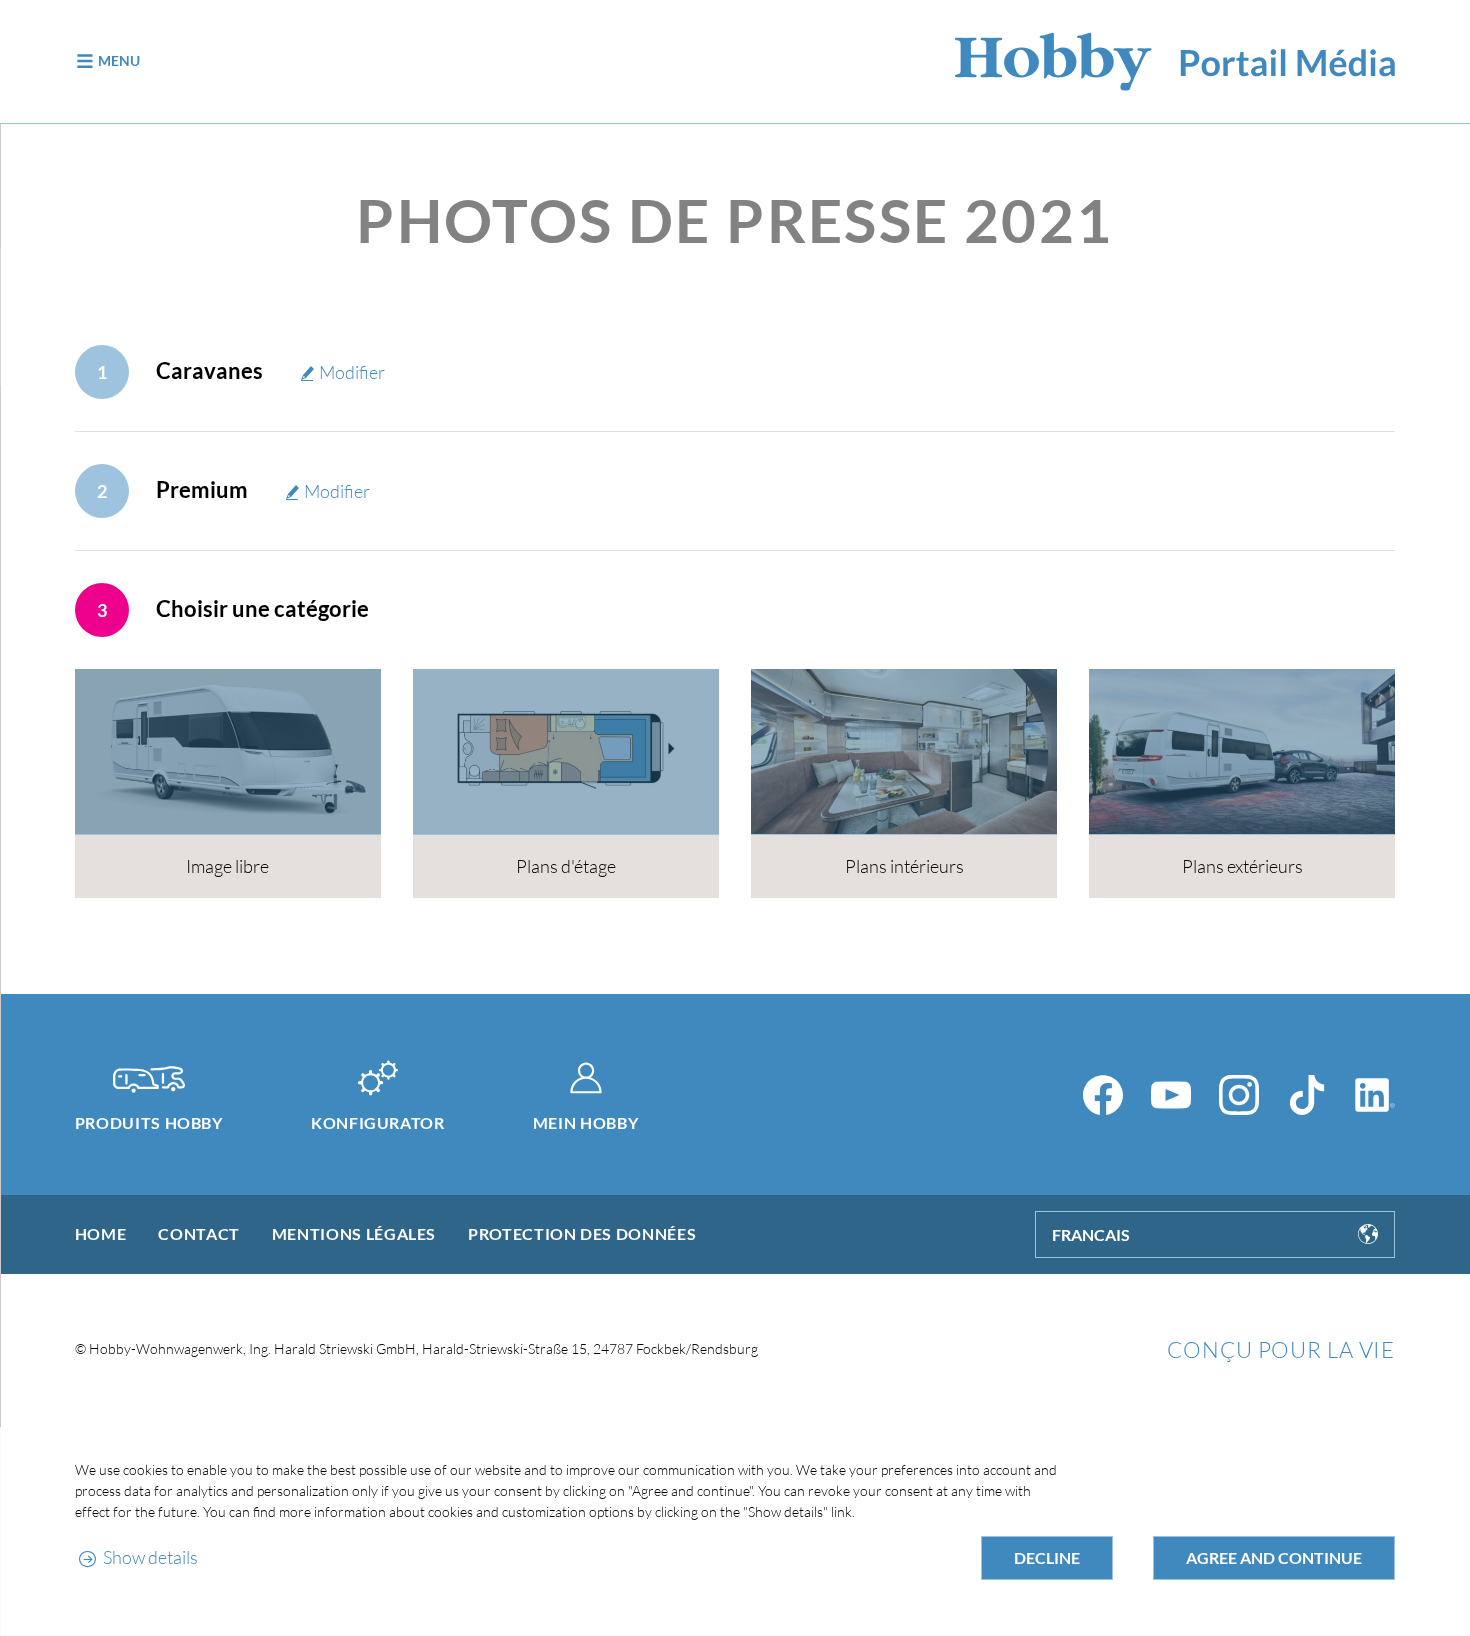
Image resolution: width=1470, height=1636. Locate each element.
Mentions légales (354, 1233)
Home (101, 1233)
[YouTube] (1171, 1095)
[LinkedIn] (1375, 1095)
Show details (150, 1557)
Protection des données (582, 1233)
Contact (198, 1233)
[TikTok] (1307, 1095)
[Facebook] (1103, 1095)
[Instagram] (1239, 1095)
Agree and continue (1274, 1557)
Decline (1047, 1557)
